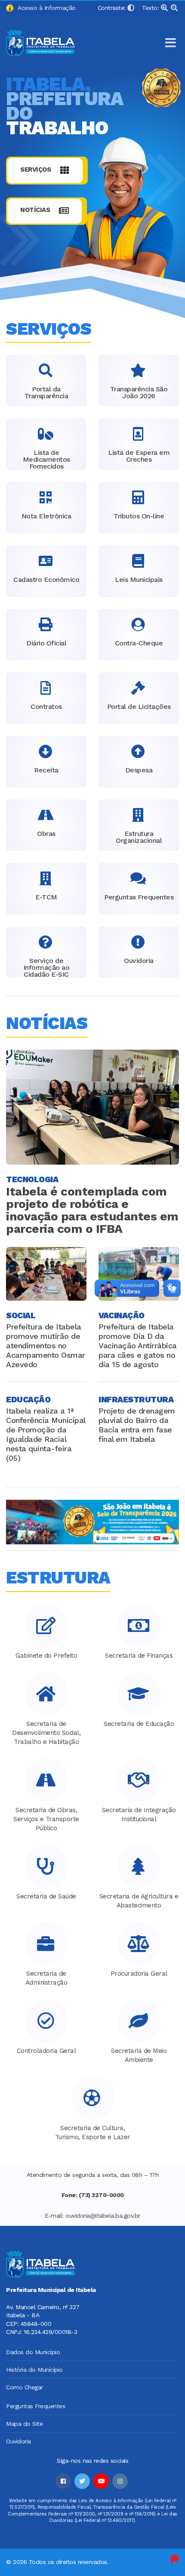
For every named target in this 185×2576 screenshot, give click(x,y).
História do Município (34, 2370)
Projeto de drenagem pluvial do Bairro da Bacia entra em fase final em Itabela (137, 1425)
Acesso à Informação (45, 8)
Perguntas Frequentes (35, 2406)
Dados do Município (33, 2352)
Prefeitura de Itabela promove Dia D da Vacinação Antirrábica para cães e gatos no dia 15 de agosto (138, 1346)
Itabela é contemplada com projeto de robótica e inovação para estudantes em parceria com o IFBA (92, 1210)
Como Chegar (25, 2387)
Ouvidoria (18, 2441)
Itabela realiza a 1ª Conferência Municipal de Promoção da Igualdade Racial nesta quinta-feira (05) (46, 1434)
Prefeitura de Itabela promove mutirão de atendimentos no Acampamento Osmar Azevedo (46, 1346)
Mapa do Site (24, 2424)
